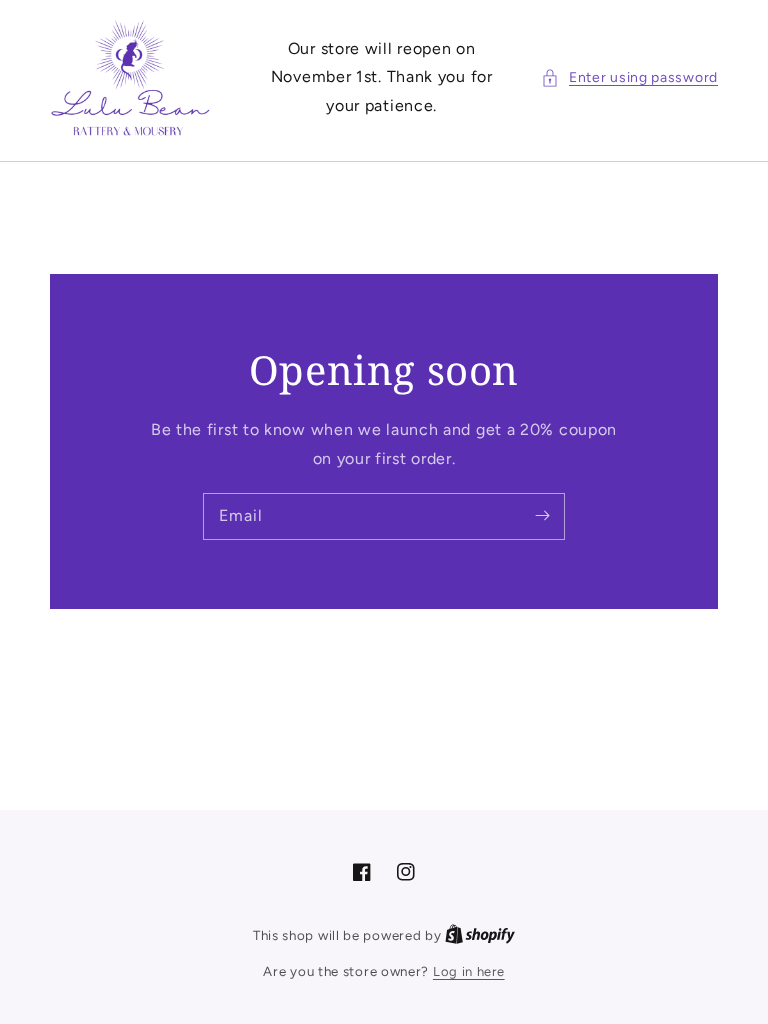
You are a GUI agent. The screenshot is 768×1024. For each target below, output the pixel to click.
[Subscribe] (542, 516)
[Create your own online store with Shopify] (480, 935)
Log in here (469, 971)
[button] (629, 77)
